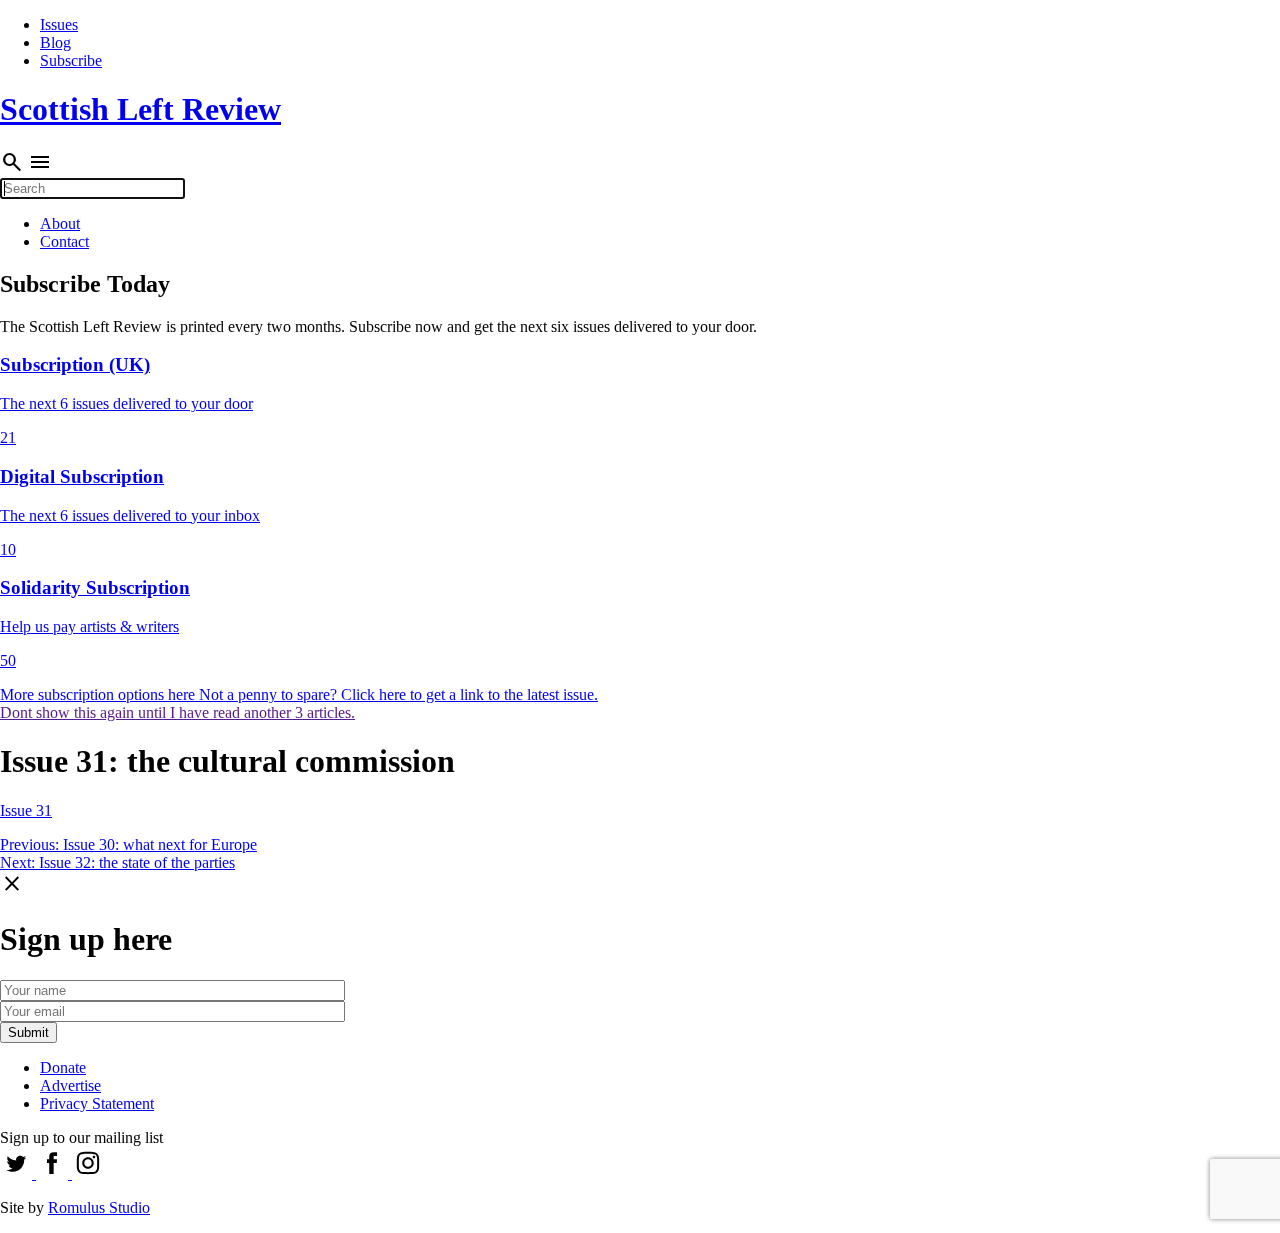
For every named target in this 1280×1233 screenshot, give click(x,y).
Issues (59, 24)
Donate (63, 1067)
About (60, 223)
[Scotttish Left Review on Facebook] (54, 1173)
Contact (64, 241)
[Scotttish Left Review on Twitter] (18, 1173)
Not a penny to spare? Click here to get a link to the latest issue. (398, 694)
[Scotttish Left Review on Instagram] (88, 1173)
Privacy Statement (97, 1103)
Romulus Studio (99, 1207)
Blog (55, 42)
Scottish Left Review (140, 109)
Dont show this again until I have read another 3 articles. (177, 712)
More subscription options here (99, 694)
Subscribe (71, 60)
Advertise (70, 1085)
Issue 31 (26, 810)
